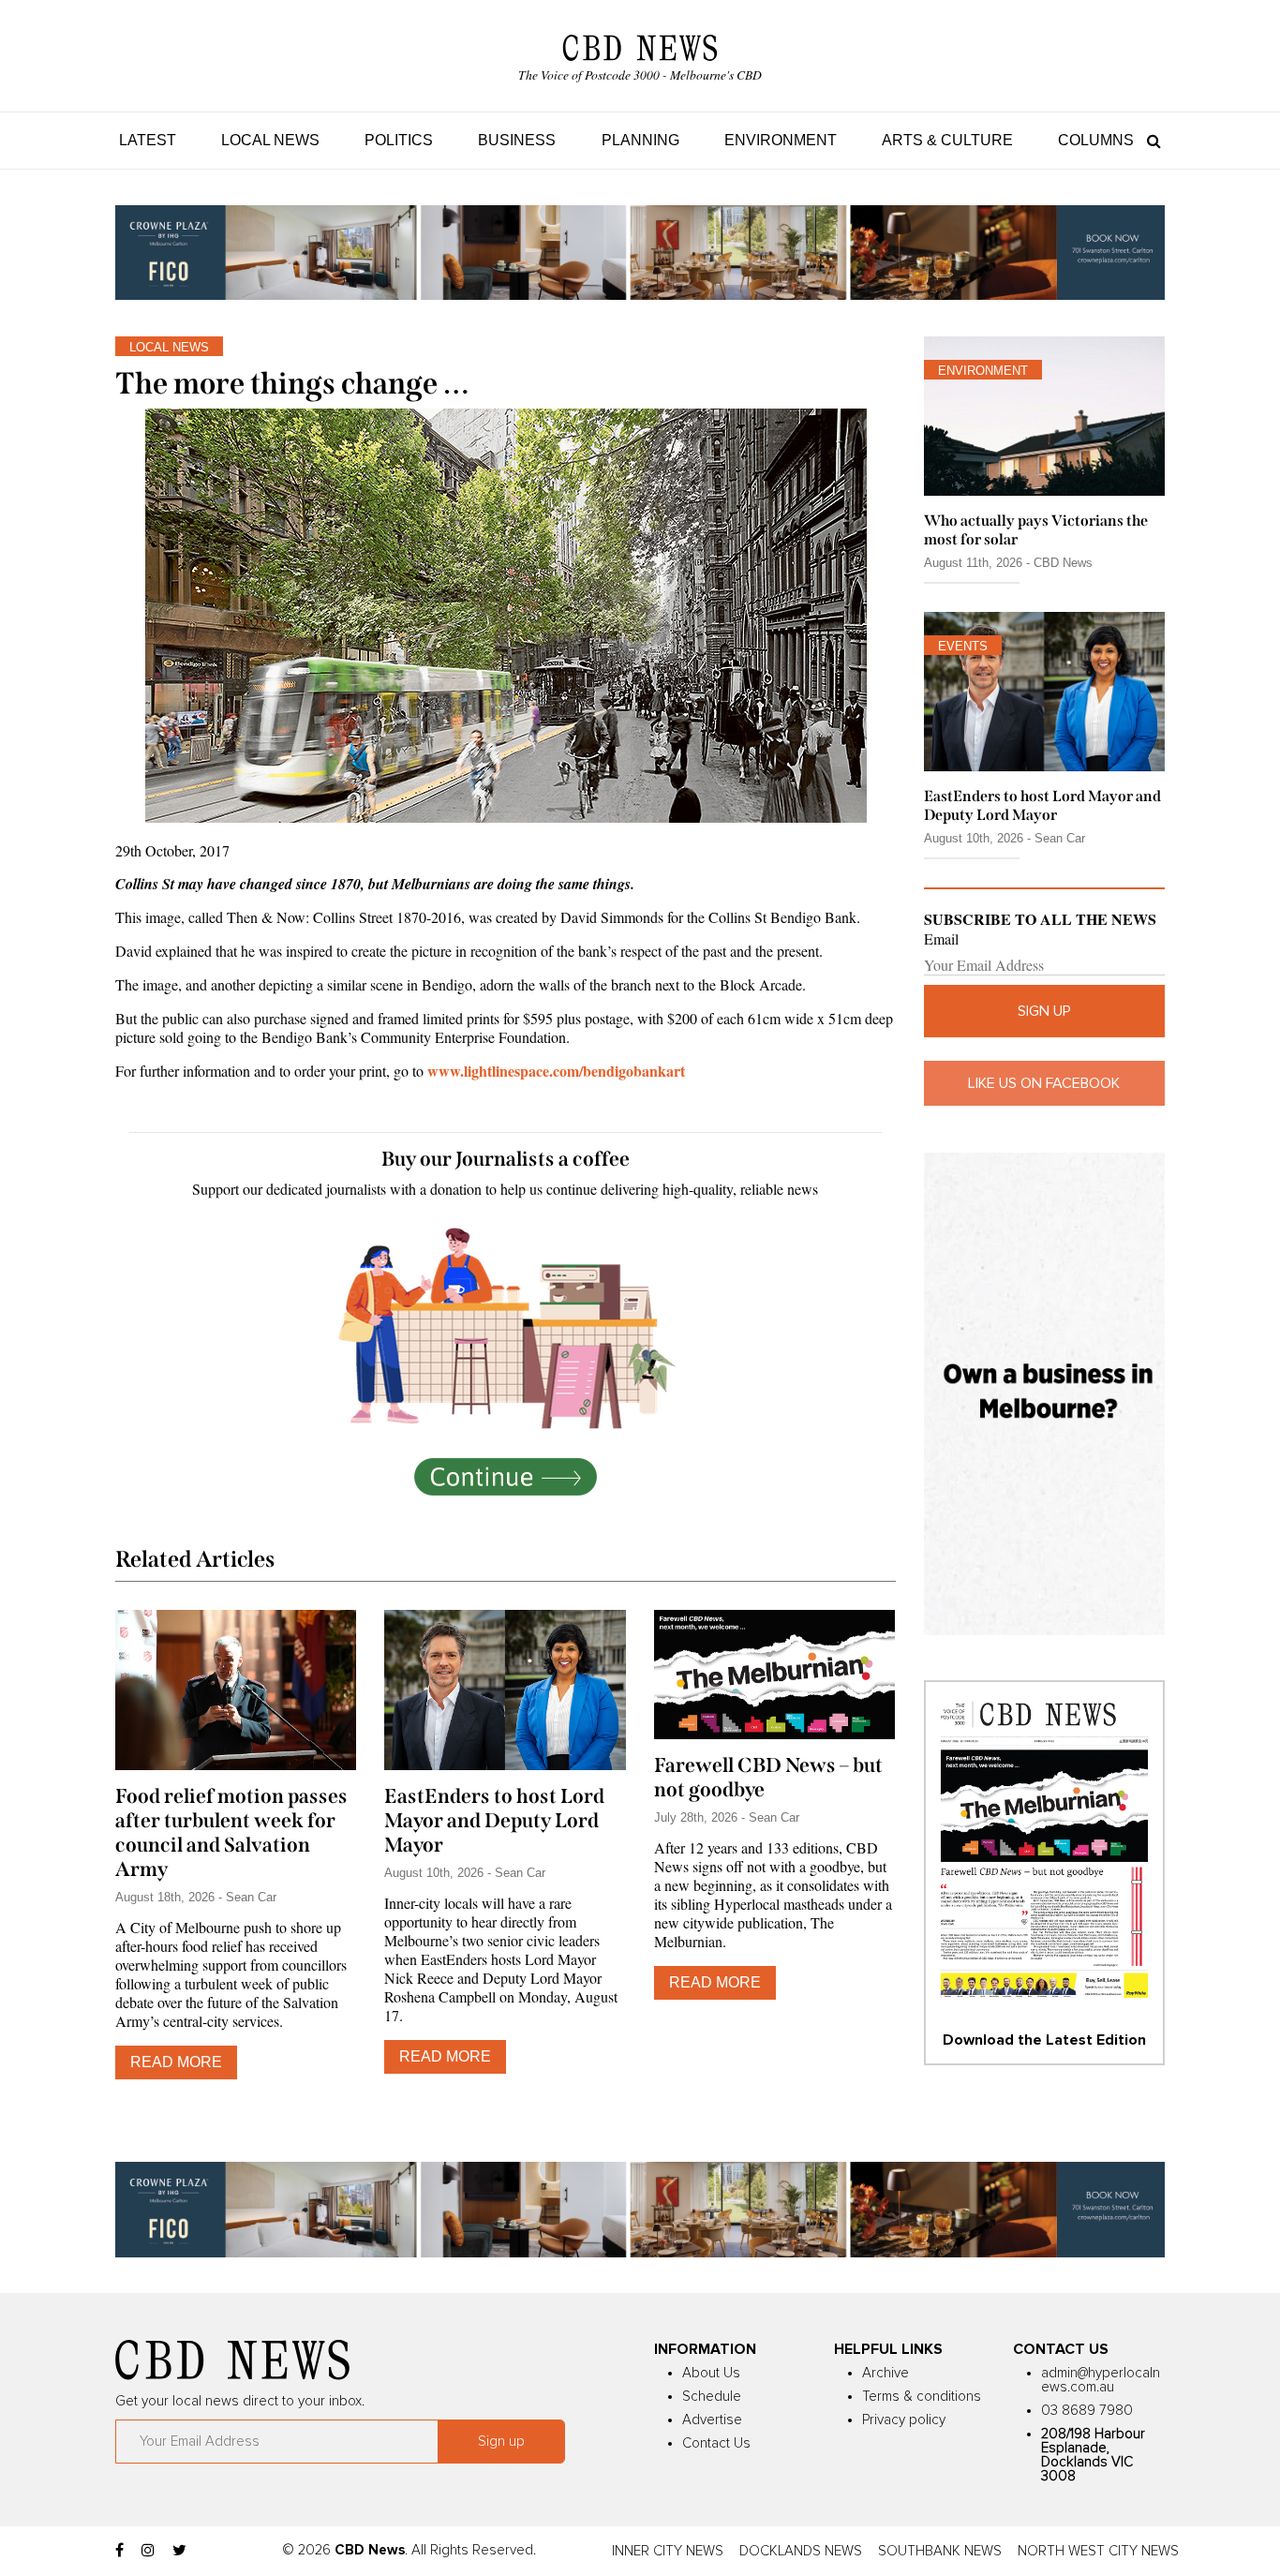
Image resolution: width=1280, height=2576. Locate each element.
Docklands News (801, 2551)
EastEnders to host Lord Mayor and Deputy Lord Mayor (494, 1821)
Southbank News (940, 2551)
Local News (270, 140)
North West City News (1098, 2551)
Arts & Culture (947, 140)
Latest (148, 140)
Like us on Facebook (1044, 1083)
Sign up (1044, 1011)
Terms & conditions (922, 2397)
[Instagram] (148, 2551)
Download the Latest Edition (1044, 2040)
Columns (1096, 140)
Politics (399, 140)
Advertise (712, 2420)
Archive (886, 2373)
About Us (711, 2373)
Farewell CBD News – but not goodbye (768, 1778)
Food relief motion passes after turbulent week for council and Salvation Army (231, 1833)
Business (517, 140)
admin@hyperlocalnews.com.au (1101, 2380)
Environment (781, 140)
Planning (640, 140)
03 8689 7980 (1087, 2411)
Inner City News (668, 2551)
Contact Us (716, 2443)
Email (941, 939)
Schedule (712, 2397)
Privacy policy (904, 2420)
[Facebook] (119, 2551)
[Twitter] (179, 2551)
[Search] (1149, 140)
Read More (176, 2062)
